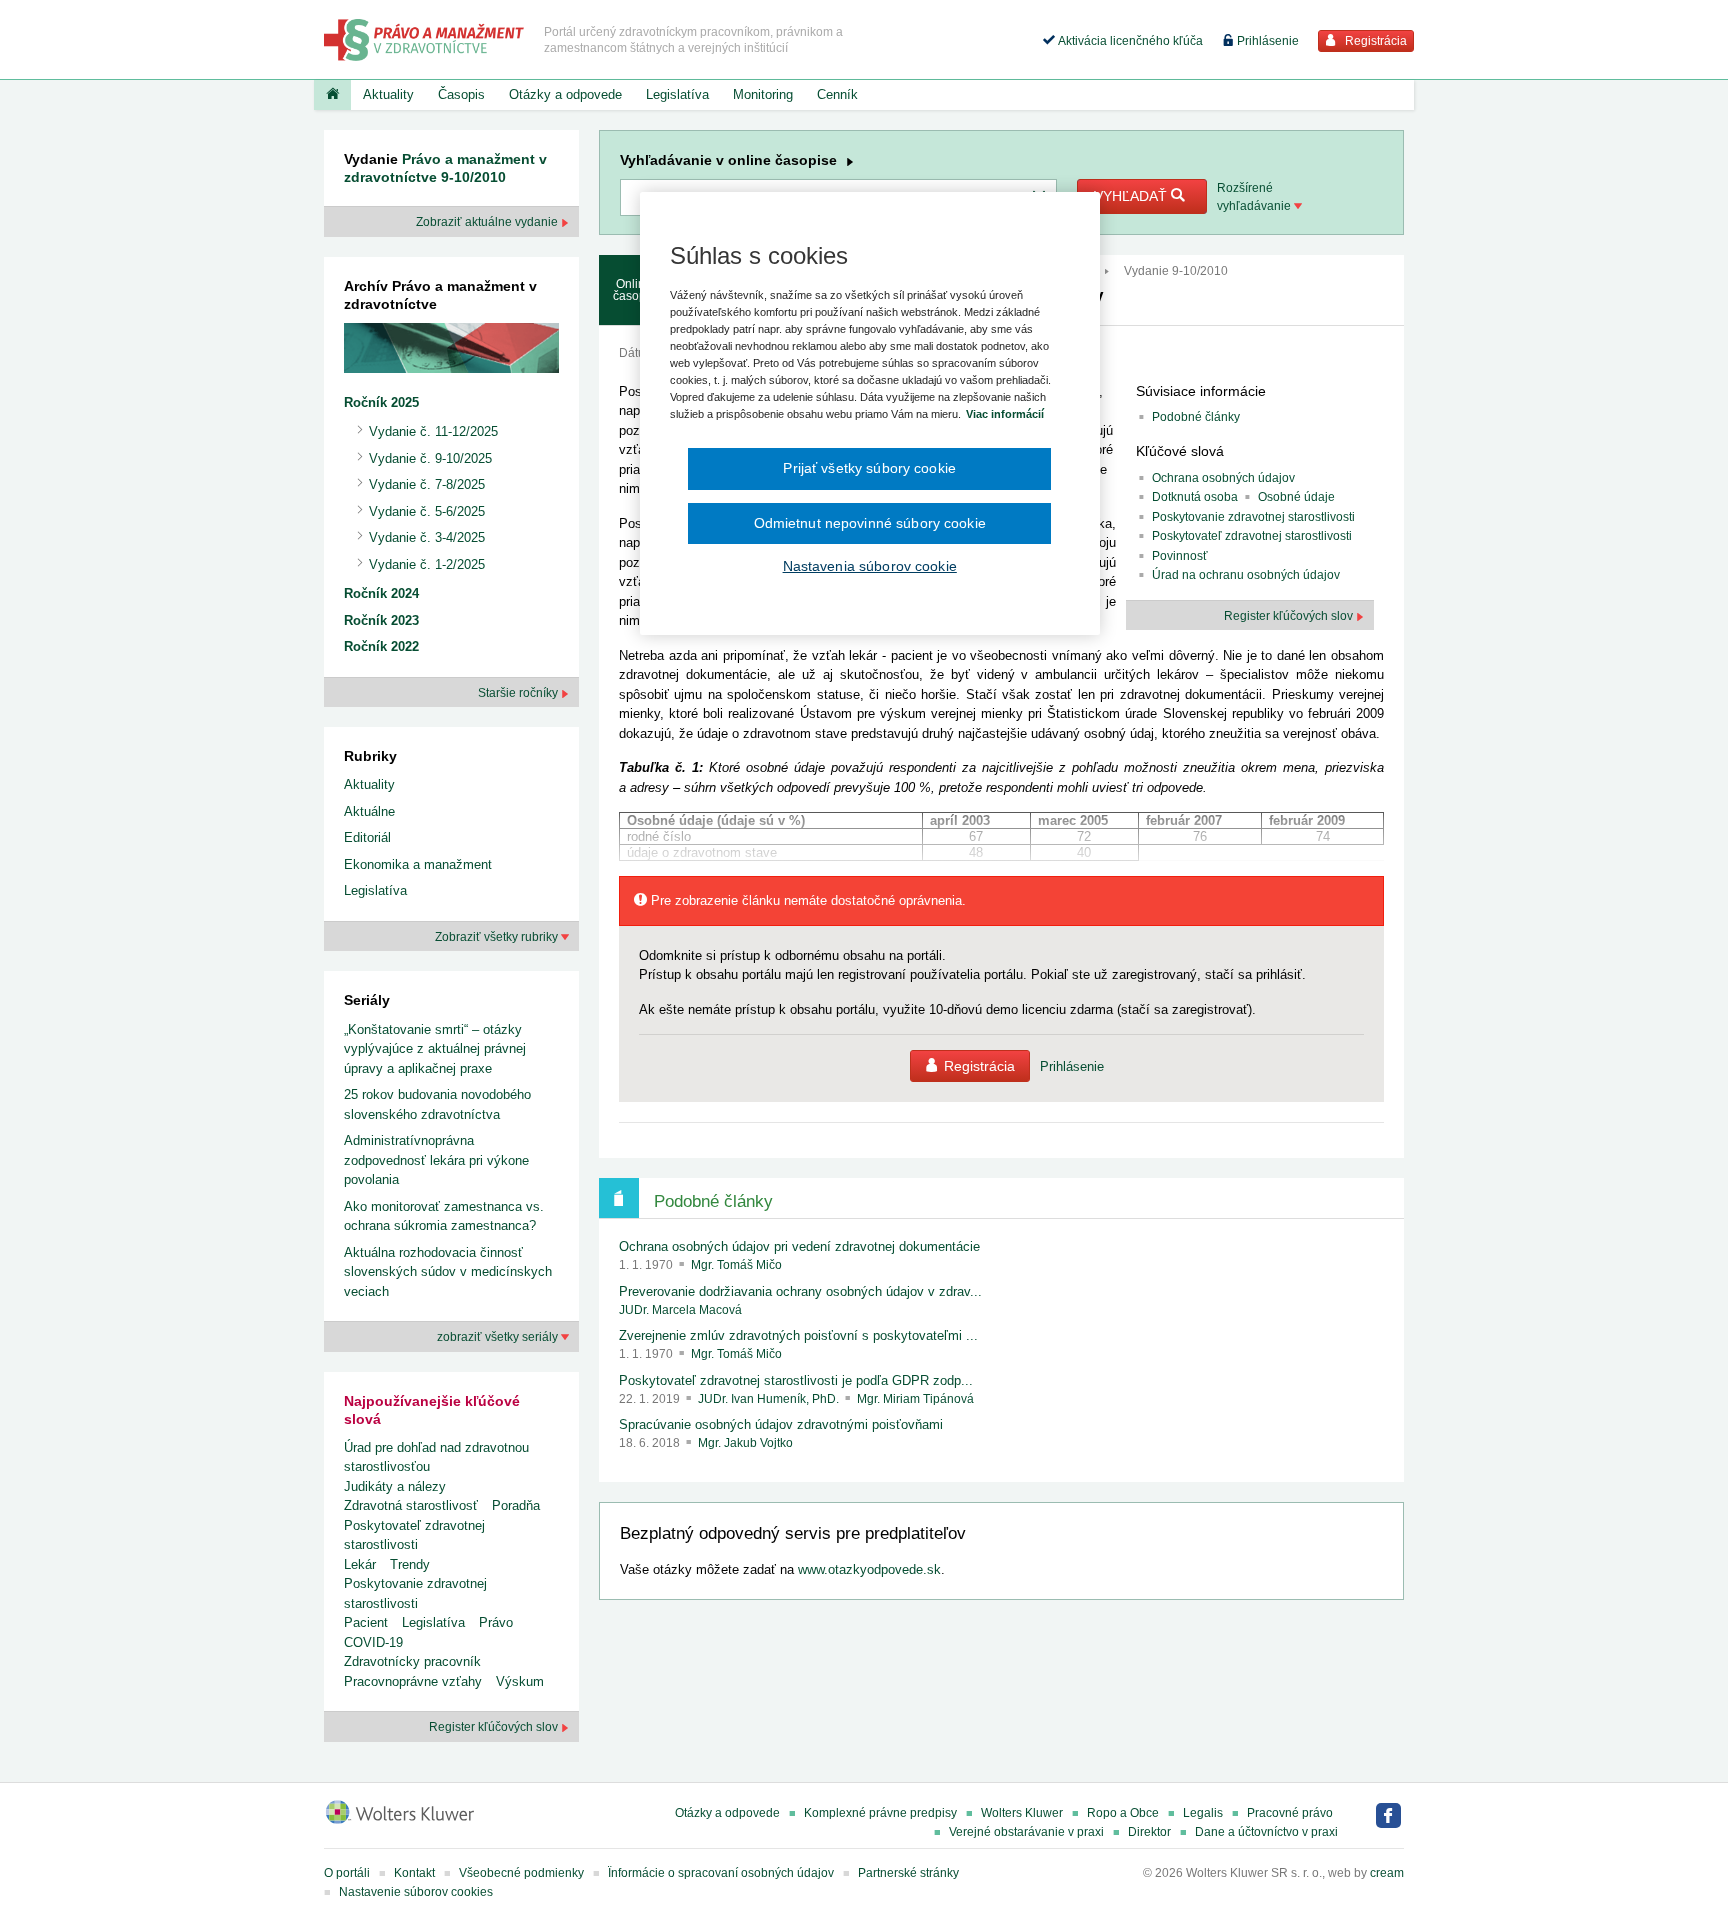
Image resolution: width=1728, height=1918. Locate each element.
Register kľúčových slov (495, 1727)
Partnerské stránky (908, 1873)
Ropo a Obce (1123, 1813)
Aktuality (388, 94)
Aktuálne (369, 811)
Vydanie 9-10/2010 (1176, 271)
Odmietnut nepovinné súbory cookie (870, 523)
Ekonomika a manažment (418, 864)
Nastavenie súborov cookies (416, 1892)
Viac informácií (1005, 414)
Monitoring (763, 94)
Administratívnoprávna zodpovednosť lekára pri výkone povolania (436, 1160)
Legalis (1203, 1813)
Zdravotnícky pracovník (412, 1661)
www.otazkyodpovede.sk (869, 1569)
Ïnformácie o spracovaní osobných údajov (721, 1873)
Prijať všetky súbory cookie (869, 468)
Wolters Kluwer (1022, 1813)
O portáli (347, 1873)
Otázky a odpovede (565, 94)
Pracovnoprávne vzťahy (413, 1681)
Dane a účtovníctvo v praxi (1266, 1832)
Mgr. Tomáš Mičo (736, 1265)
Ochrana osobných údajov (1223, 478)
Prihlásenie (1266, 41)
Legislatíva (677, 94)
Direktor (1149, 1832)
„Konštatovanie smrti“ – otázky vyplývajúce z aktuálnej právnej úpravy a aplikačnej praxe (435, 1049)
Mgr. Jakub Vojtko (745, 1443)
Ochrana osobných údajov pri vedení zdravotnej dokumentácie (799, 1246)
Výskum (520, 1681)
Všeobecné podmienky (521, 1873)
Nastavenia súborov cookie (870, 566)
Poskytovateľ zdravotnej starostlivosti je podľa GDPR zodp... (796, 1380)
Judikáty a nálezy (395, 1486)
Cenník (837, 94)
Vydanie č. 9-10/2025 (430, 458)
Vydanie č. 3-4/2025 (427, 537)
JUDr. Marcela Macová (680, 1310)
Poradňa (516, 1505)
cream (1387, 1873)
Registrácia (1374, 41)
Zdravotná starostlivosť (411, 1505)
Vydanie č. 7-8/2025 (427, 484)
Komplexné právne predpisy (880, 1813)
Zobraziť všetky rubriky (498, 937)
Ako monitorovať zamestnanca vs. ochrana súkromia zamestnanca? (444, 1216)
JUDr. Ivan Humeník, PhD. (770, 1399)
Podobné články (1196, 417)
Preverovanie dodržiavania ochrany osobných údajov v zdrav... (800, 1291)
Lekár (360, 1564)
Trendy (410, 1564)
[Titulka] (332, 95)
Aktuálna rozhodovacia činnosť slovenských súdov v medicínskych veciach (448, 1272)
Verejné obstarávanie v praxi (1026, 1832)
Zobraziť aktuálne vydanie (488, 222)
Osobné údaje (1296, 497)
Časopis (461, 94)
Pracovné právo (1290, 1813)
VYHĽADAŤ (1132, 196)
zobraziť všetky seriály (499, 1337)
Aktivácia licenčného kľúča (1129, 41)
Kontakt (414, 1873)
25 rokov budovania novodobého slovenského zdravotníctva (437, 1104)
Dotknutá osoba (1195, 497)
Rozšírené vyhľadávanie (1255, 197)
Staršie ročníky (519, 693)
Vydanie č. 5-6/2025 (427, 511)
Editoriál (367, 837)
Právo (496, 1622)
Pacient (366, 1622)
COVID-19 (373, 1642)
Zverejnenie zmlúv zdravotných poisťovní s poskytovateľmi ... (798, 1335)
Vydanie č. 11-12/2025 (433, 431)
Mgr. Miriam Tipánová (915, 1399)
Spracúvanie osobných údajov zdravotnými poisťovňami (781, 1424)
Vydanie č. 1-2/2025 (427, 564)
